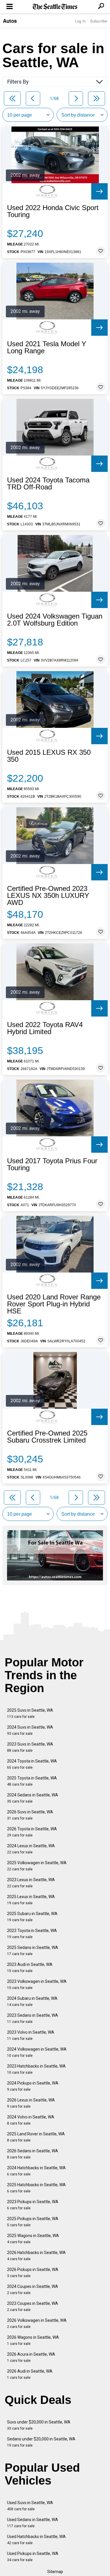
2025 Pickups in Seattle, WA (33, 2222)
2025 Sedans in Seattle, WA (33, 1951)
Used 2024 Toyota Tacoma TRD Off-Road (48, 484)
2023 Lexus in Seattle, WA (31, 1883)
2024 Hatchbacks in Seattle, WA (36, 2171)
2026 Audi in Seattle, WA (30, 2374)
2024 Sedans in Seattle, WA (33, 1798)
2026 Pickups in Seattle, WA (33, 2273)
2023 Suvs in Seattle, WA (30, 1747)
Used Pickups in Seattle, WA (33, 2557)
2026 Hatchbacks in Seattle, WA (36, 2256)
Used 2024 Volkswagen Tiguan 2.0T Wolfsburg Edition (55, 620)
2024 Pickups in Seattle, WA (33, 2086)
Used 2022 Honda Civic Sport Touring (53, 211)
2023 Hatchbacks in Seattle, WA (36, 2069)
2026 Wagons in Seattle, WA (33, 2340)
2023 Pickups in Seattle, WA (33, 2205)
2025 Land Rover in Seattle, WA (36, 2137)
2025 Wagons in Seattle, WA (33, 2239)
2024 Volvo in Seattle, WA (31, 2120)
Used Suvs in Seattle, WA (30, 2506)
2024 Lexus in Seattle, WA (31, 1849)
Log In (80, 21)
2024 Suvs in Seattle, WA (30, 1730)
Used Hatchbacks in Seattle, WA (36, 2540)
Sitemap (55, 2572)
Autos (10, 21)
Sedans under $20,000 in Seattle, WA (41, 2442)
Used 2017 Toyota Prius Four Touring (52, 1164)
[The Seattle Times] (55, 7)
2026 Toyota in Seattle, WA (32, 1832)
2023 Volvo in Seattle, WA (31, 2035)
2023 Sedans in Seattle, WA (33, 2018)
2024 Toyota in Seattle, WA (32, 1764)
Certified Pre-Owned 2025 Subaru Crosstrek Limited (47, 1437)
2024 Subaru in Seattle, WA (32, 2001)
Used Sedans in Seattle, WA (33, 2523)
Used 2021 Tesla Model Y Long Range (47, 347)
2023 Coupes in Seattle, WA (33, 2306)
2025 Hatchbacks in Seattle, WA (36, 2188)
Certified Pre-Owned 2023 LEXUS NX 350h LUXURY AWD (48, 896)
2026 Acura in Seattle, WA (31, 2357)
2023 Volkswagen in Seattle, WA (37, 1984)
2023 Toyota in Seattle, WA (32, 1934)
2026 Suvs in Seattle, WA (30, 1815)
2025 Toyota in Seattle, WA (32, 1781)
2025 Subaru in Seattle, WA (32, 1917)
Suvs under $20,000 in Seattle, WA (39, 2425)
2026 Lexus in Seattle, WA (31, 2103)
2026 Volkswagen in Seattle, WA (37, 2323)
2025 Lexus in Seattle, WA (31, 1900)
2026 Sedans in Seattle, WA (33, 2154)
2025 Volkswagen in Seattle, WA (37, 1866)
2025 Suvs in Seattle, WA (30, 1713)
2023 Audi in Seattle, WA (30, 1968)
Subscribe (99, 21)
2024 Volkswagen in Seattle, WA (37, 2052)
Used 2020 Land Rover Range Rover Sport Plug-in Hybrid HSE (54, 1304)
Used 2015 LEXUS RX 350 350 (49, 756)
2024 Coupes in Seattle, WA (33, 2290)
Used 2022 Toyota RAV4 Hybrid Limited (45, 1028)
